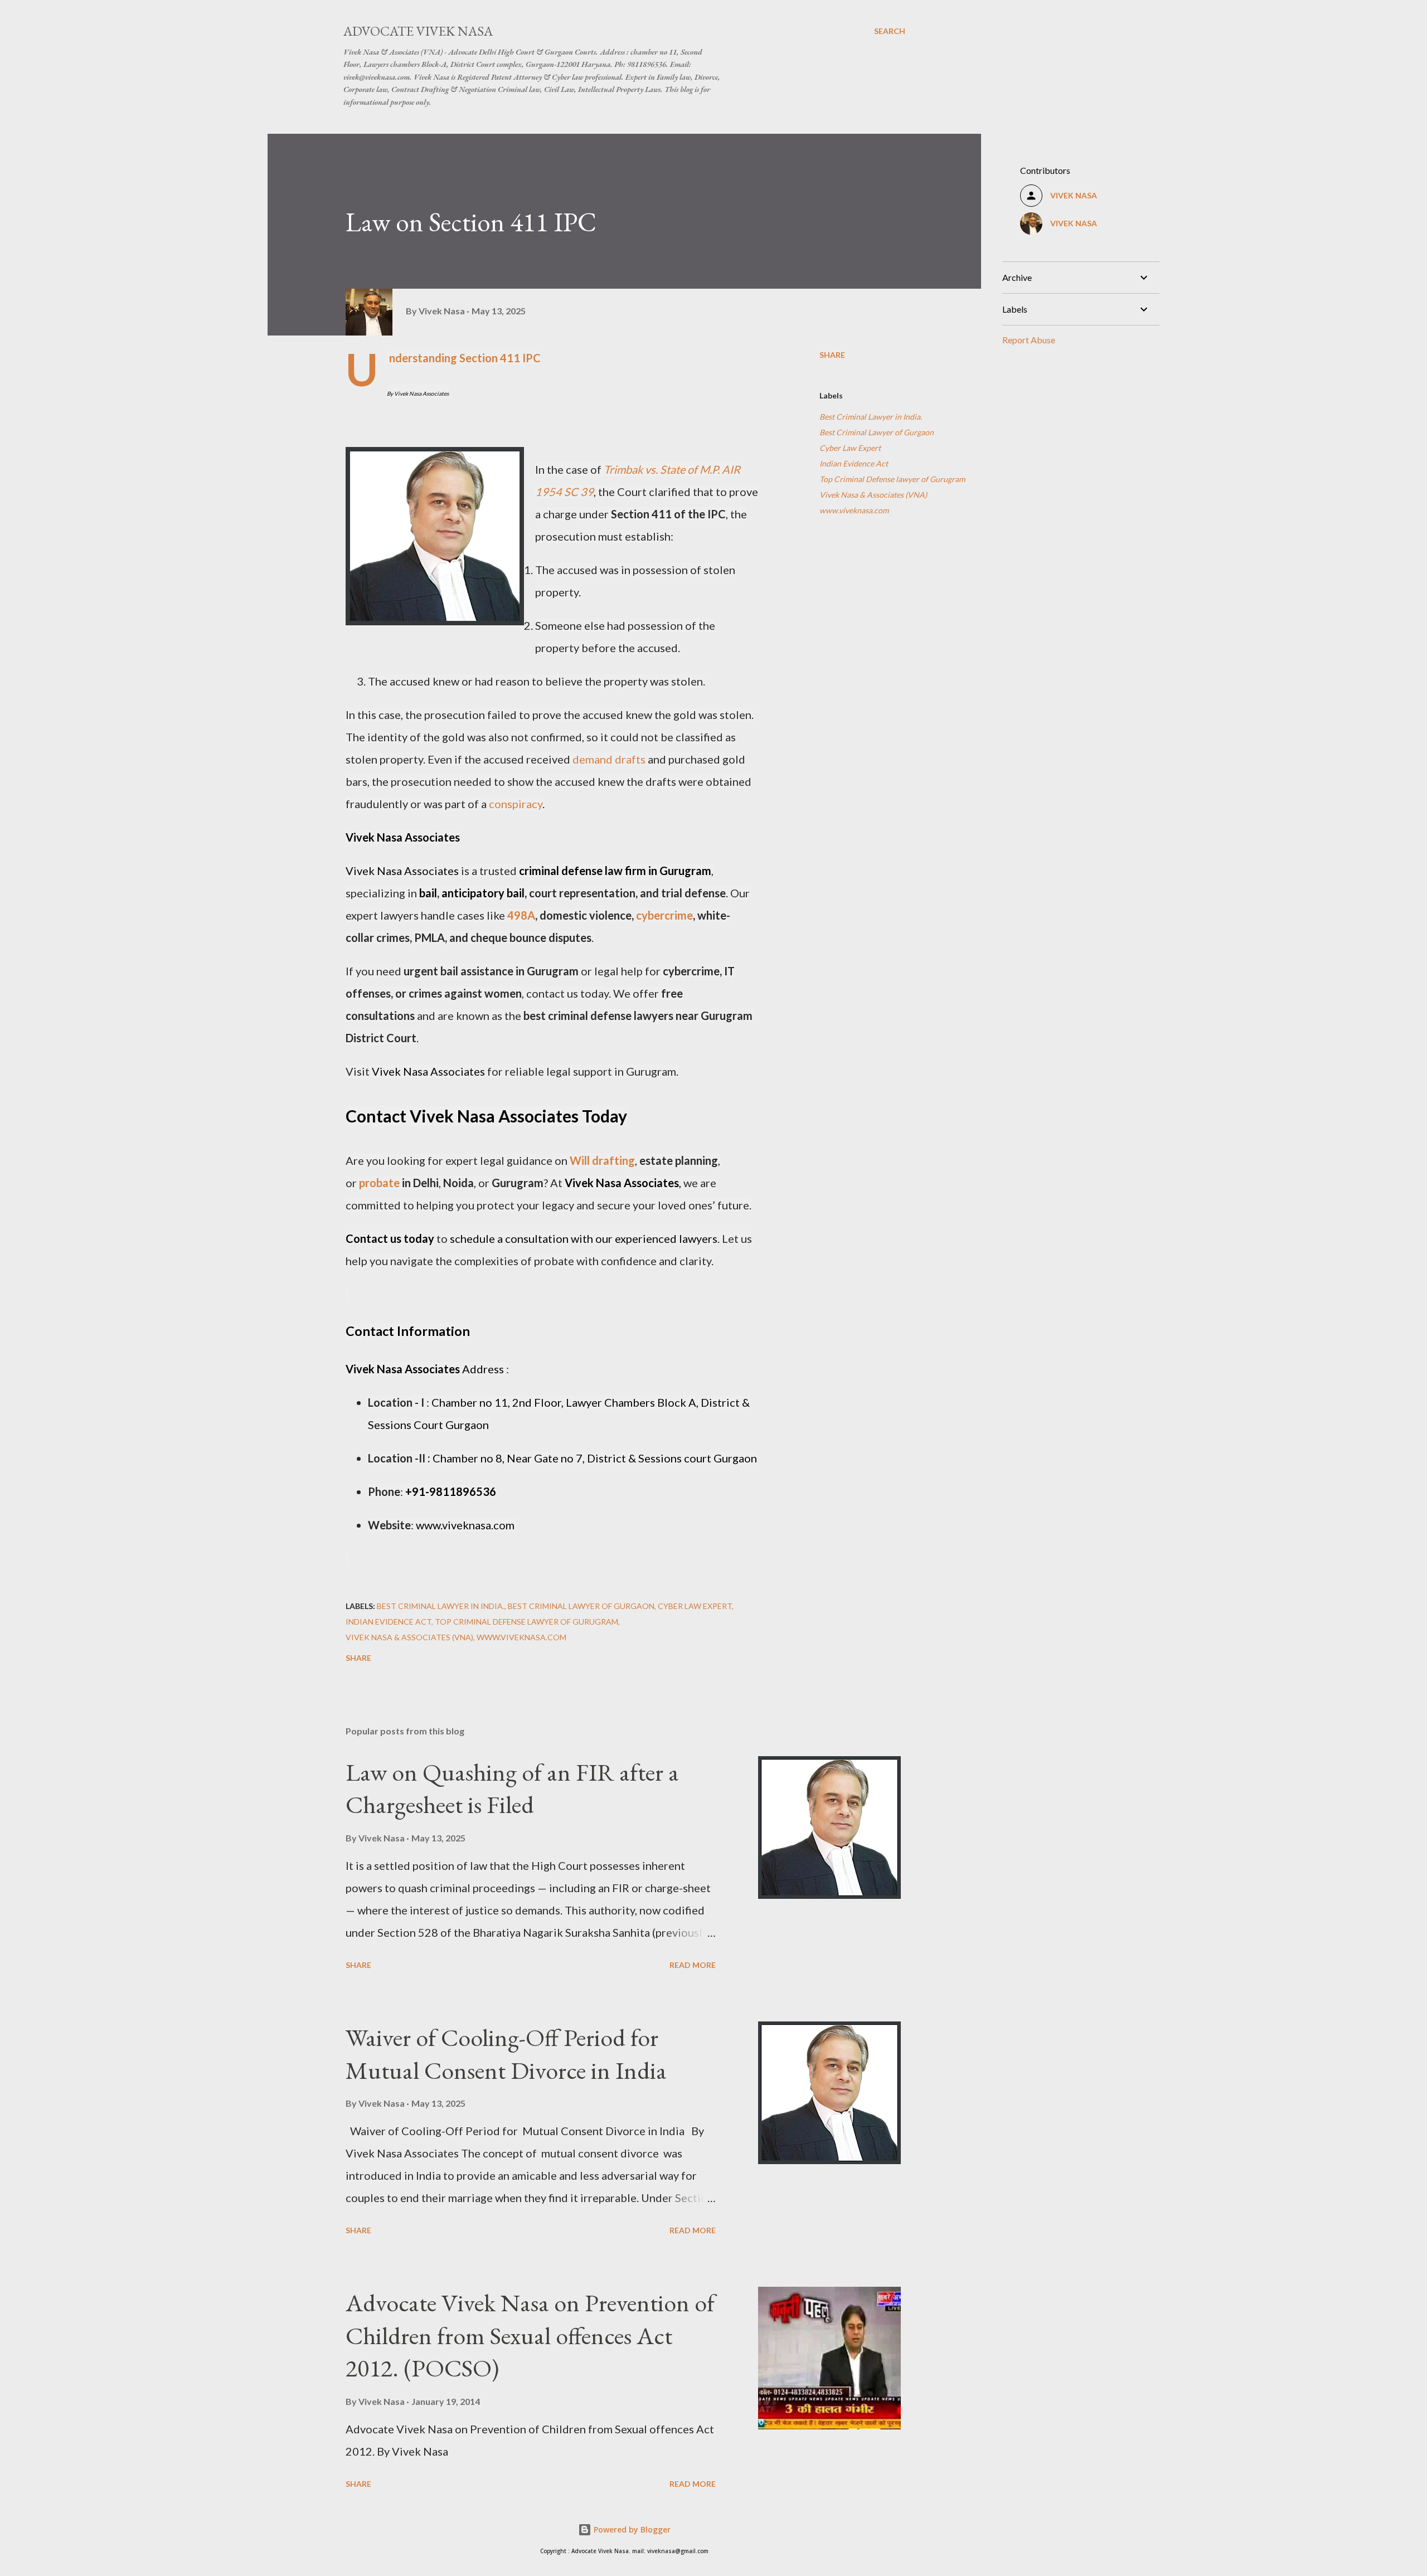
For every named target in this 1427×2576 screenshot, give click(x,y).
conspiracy (516, 804)
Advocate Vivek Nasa (418, 31)
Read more (693, 1965)
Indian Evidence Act (854, 463)
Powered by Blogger (631, 2529)
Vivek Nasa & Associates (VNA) (873, 495)
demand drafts (609, 759)
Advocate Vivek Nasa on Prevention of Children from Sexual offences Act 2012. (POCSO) (530, 2335)
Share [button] (832, 355)
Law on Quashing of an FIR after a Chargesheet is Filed (512, 1788)
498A (521, 915)
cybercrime (664, 915)
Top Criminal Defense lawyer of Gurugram (892, 479)
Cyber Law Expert (850, 448)
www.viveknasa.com (854, 510)
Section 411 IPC (500, 358)
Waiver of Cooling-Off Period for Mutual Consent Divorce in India (506, 2054)
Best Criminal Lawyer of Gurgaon (877, 432)
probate (379, 1183)
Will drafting (602, 1160)
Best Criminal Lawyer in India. (871, 417)
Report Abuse (1029, 340)
